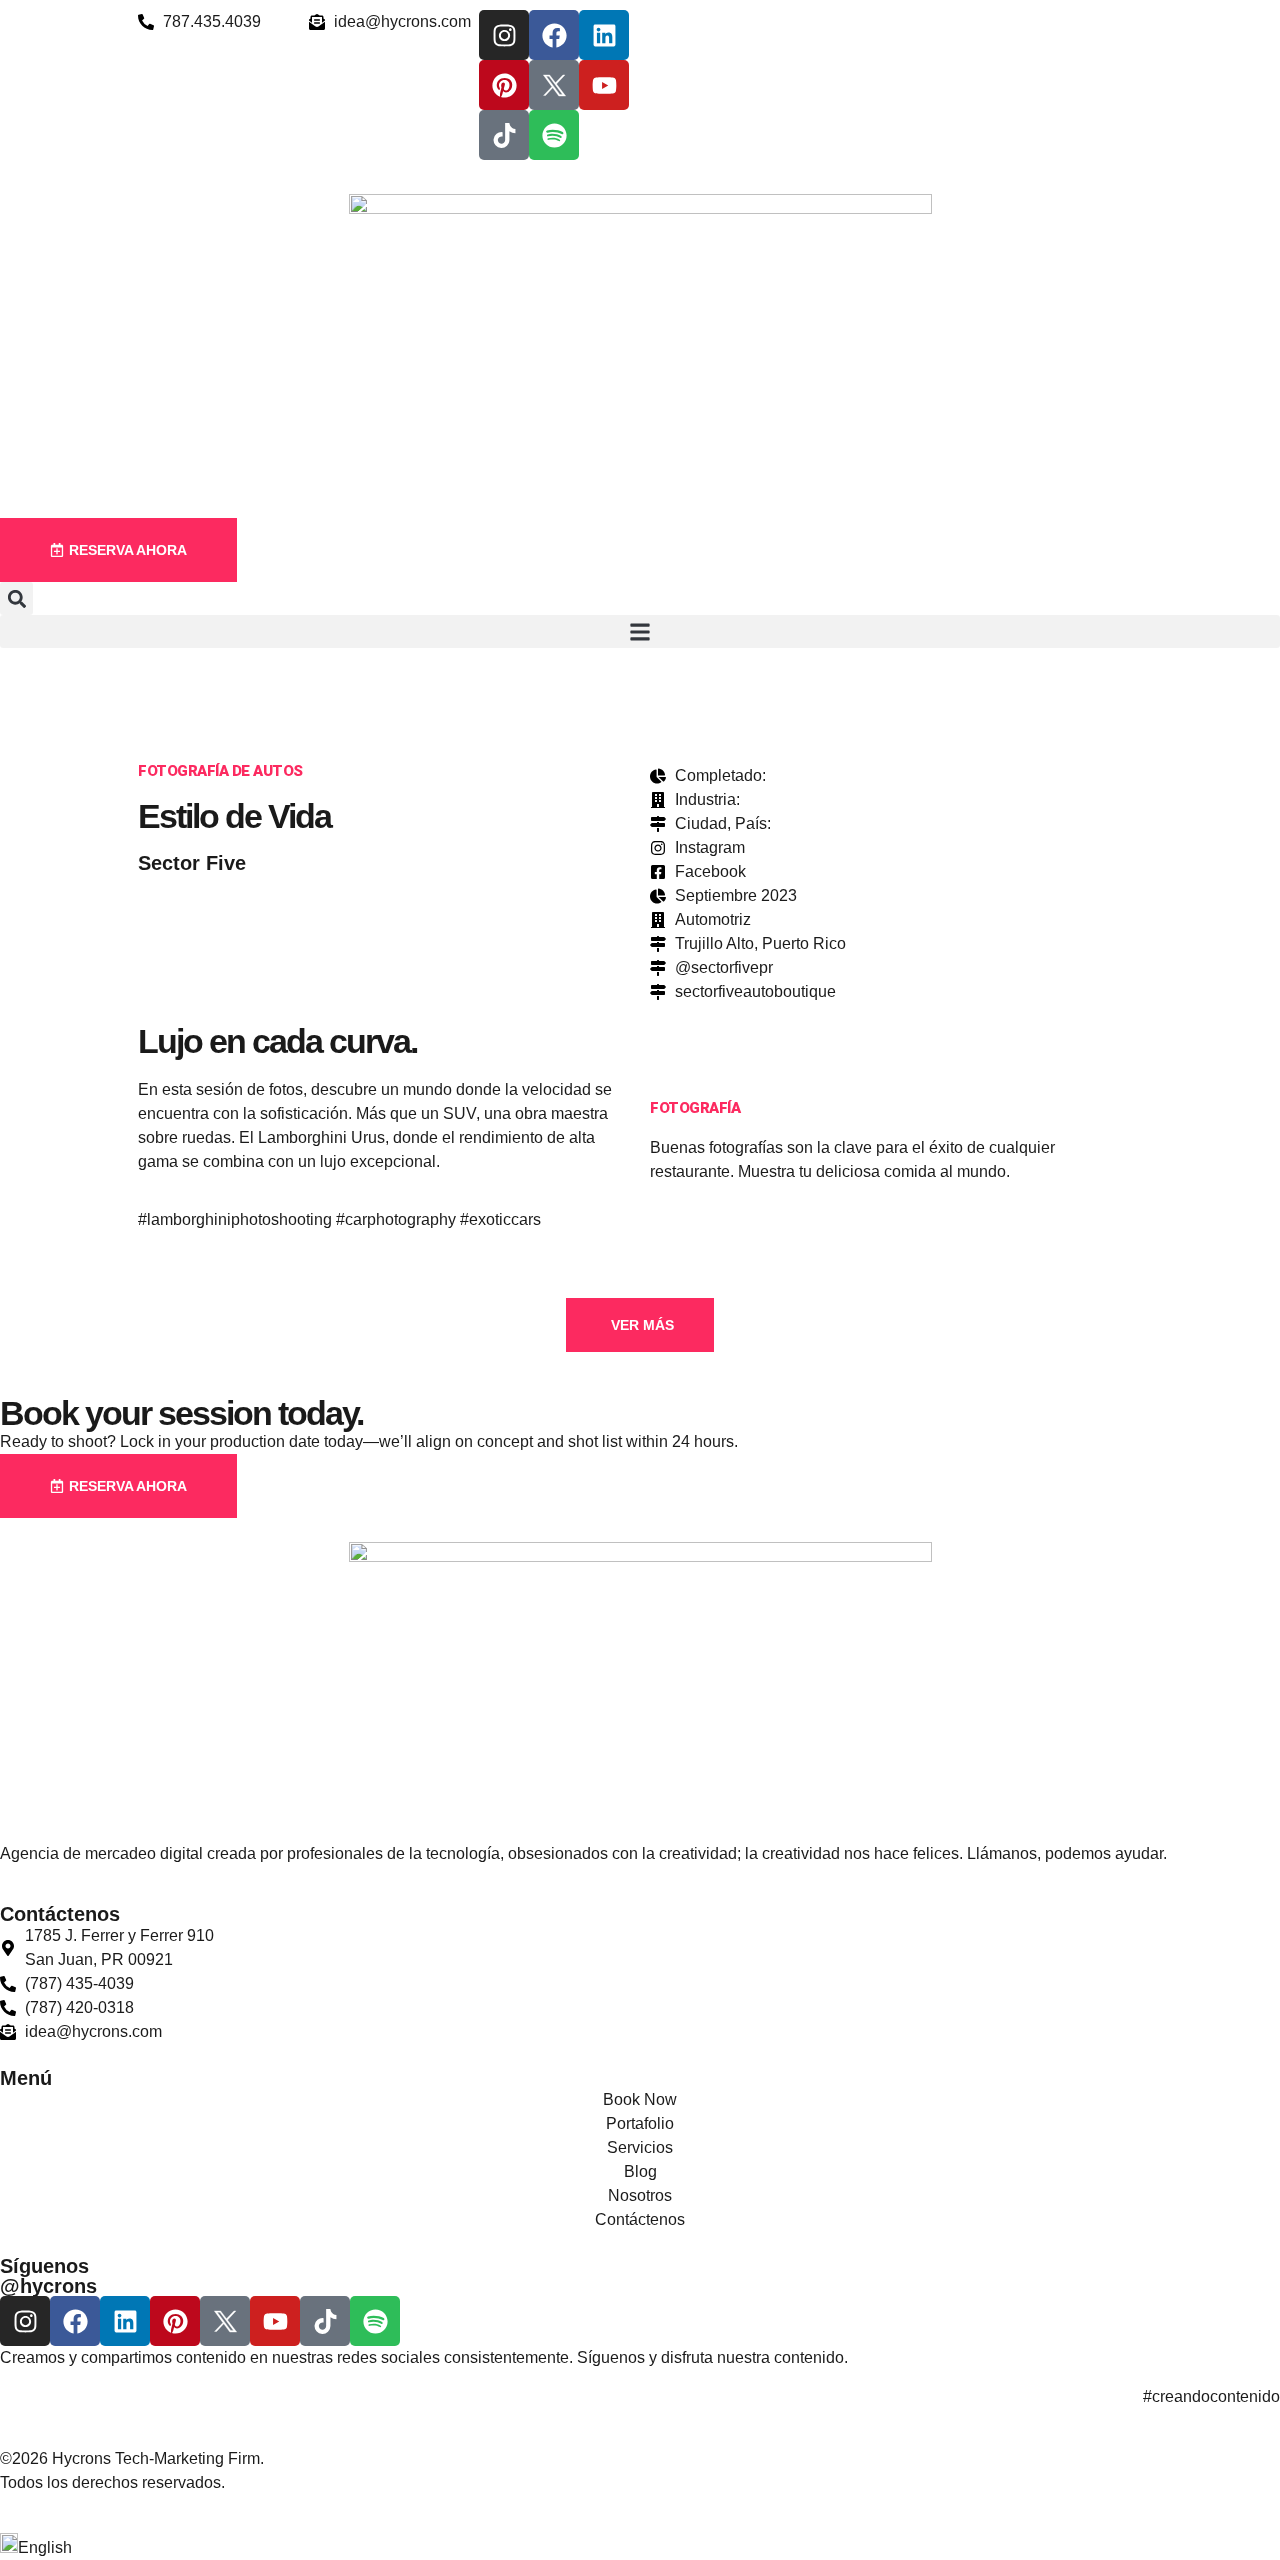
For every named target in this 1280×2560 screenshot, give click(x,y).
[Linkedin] (604, 35)
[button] (16, 598)
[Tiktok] (504, 135)
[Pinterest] (504, 85)
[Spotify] (554, 135)
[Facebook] (554, 35)
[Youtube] (604, 85)
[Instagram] (504, 35)
